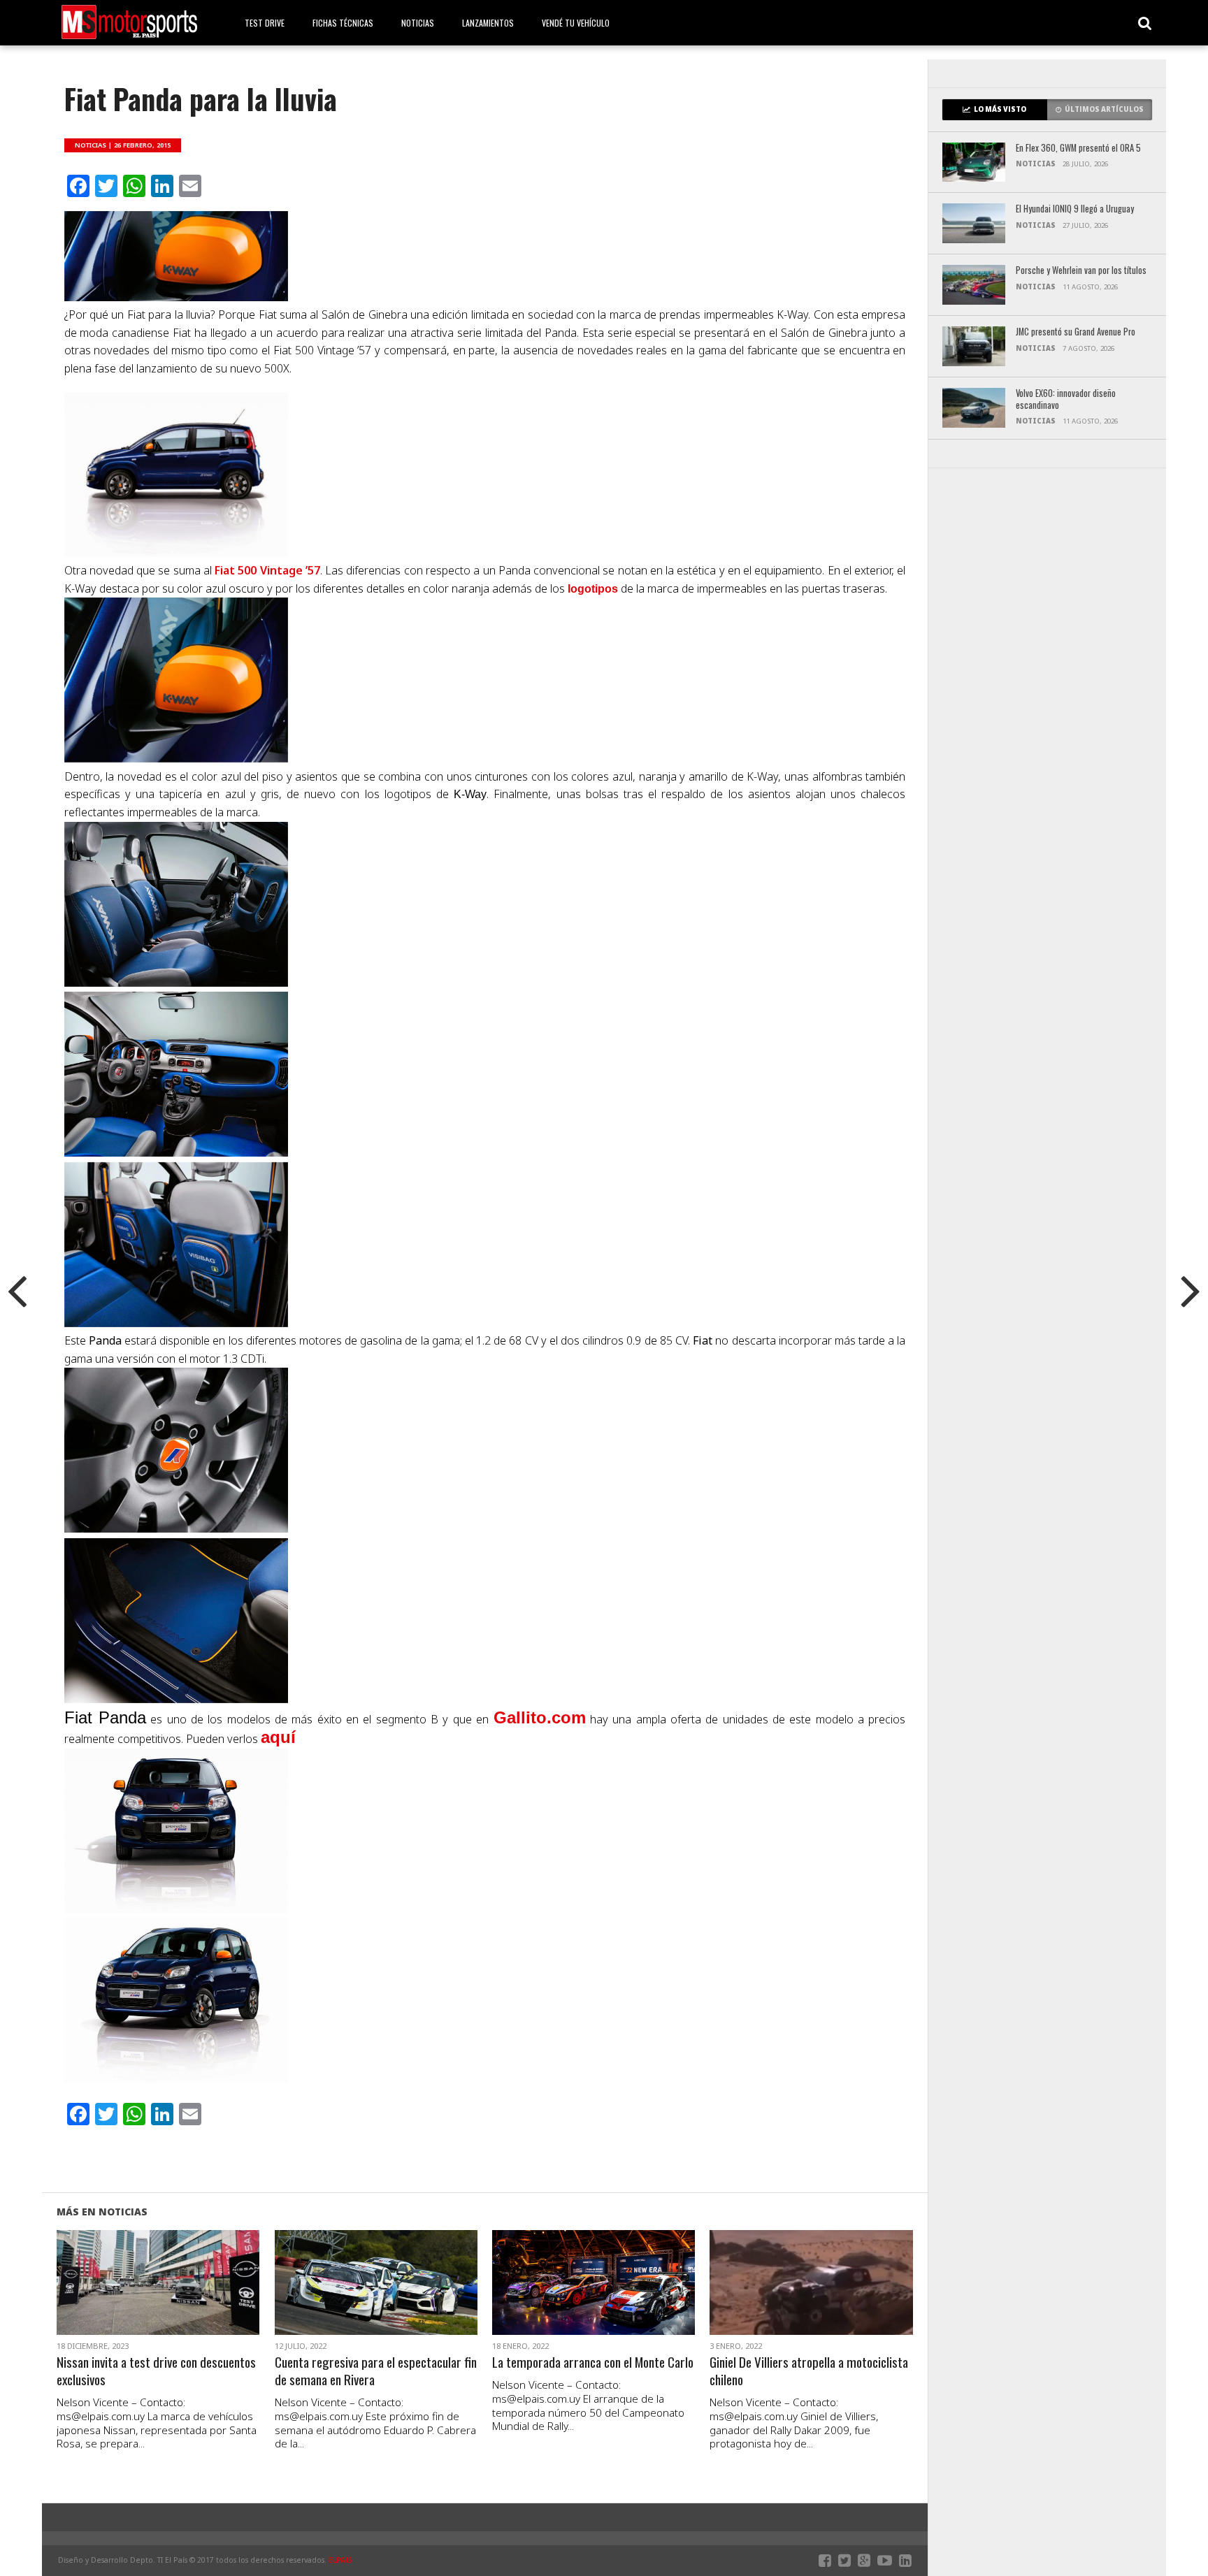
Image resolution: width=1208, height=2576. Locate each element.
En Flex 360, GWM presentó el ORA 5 (1078, 149)
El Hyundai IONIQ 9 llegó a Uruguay (1075, 209)
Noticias (418, 23)
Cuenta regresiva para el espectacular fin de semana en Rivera (376, 2371)
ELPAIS (340, 2560)
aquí (278, 1737)
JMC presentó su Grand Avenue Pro (1076, 332)
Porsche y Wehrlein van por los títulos (1081, 271)
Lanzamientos (488, 23)
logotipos (593, 589)
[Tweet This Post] (158, 2299)
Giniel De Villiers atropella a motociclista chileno (809, 2371)
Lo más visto (1000, 109)
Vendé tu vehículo (576, 23)
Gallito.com (540, 1717)
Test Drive (265, 23)
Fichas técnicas (343, 23)
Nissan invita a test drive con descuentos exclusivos (156, 2371)
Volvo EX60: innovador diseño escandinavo (1066, 399)
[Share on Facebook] (129, 2299)
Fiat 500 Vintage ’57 (267, 570)
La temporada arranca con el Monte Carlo (593, 2362)
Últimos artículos (1104, 109)
